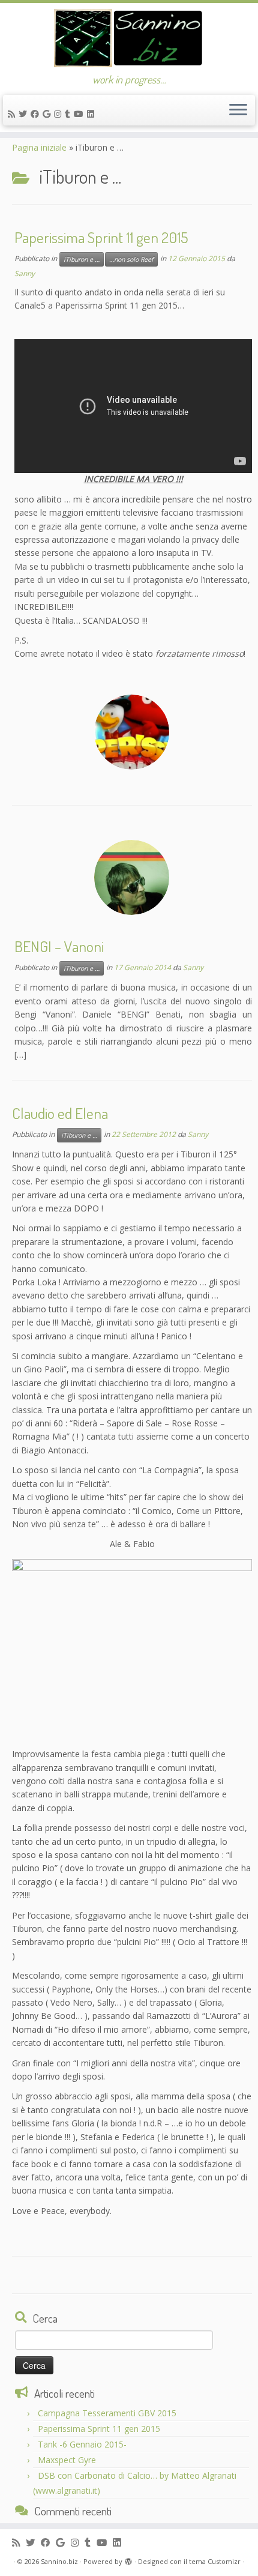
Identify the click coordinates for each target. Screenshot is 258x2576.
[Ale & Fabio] (132, 1649)
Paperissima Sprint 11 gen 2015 (101, 237)
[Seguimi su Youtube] (80, 114)
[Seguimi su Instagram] (59, 114)
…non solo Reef (131, 259)
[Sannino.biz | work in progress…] (129, 38)
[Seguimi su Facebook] (37, 114)
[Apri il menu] (238, 110)
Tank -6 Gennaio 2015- (82, 2444)
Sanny (25, 273)
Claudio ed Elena (60, 1113)
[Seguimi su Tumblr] (69, 114)
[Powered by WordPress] (128, 2559)
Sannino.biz (59, 2561)
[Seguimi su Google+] (48, 114)
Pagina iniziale (39, 147)
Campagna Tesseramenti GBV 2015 (107, 2413)
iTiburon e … (82, 259)
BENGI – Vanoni (59, 946)
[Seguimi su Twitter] (25, 114)
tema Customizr (215, 2561)
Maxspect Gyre (67, 2460)
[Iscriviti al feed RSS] (13, 114)
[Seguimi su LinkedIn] (92, 114)
